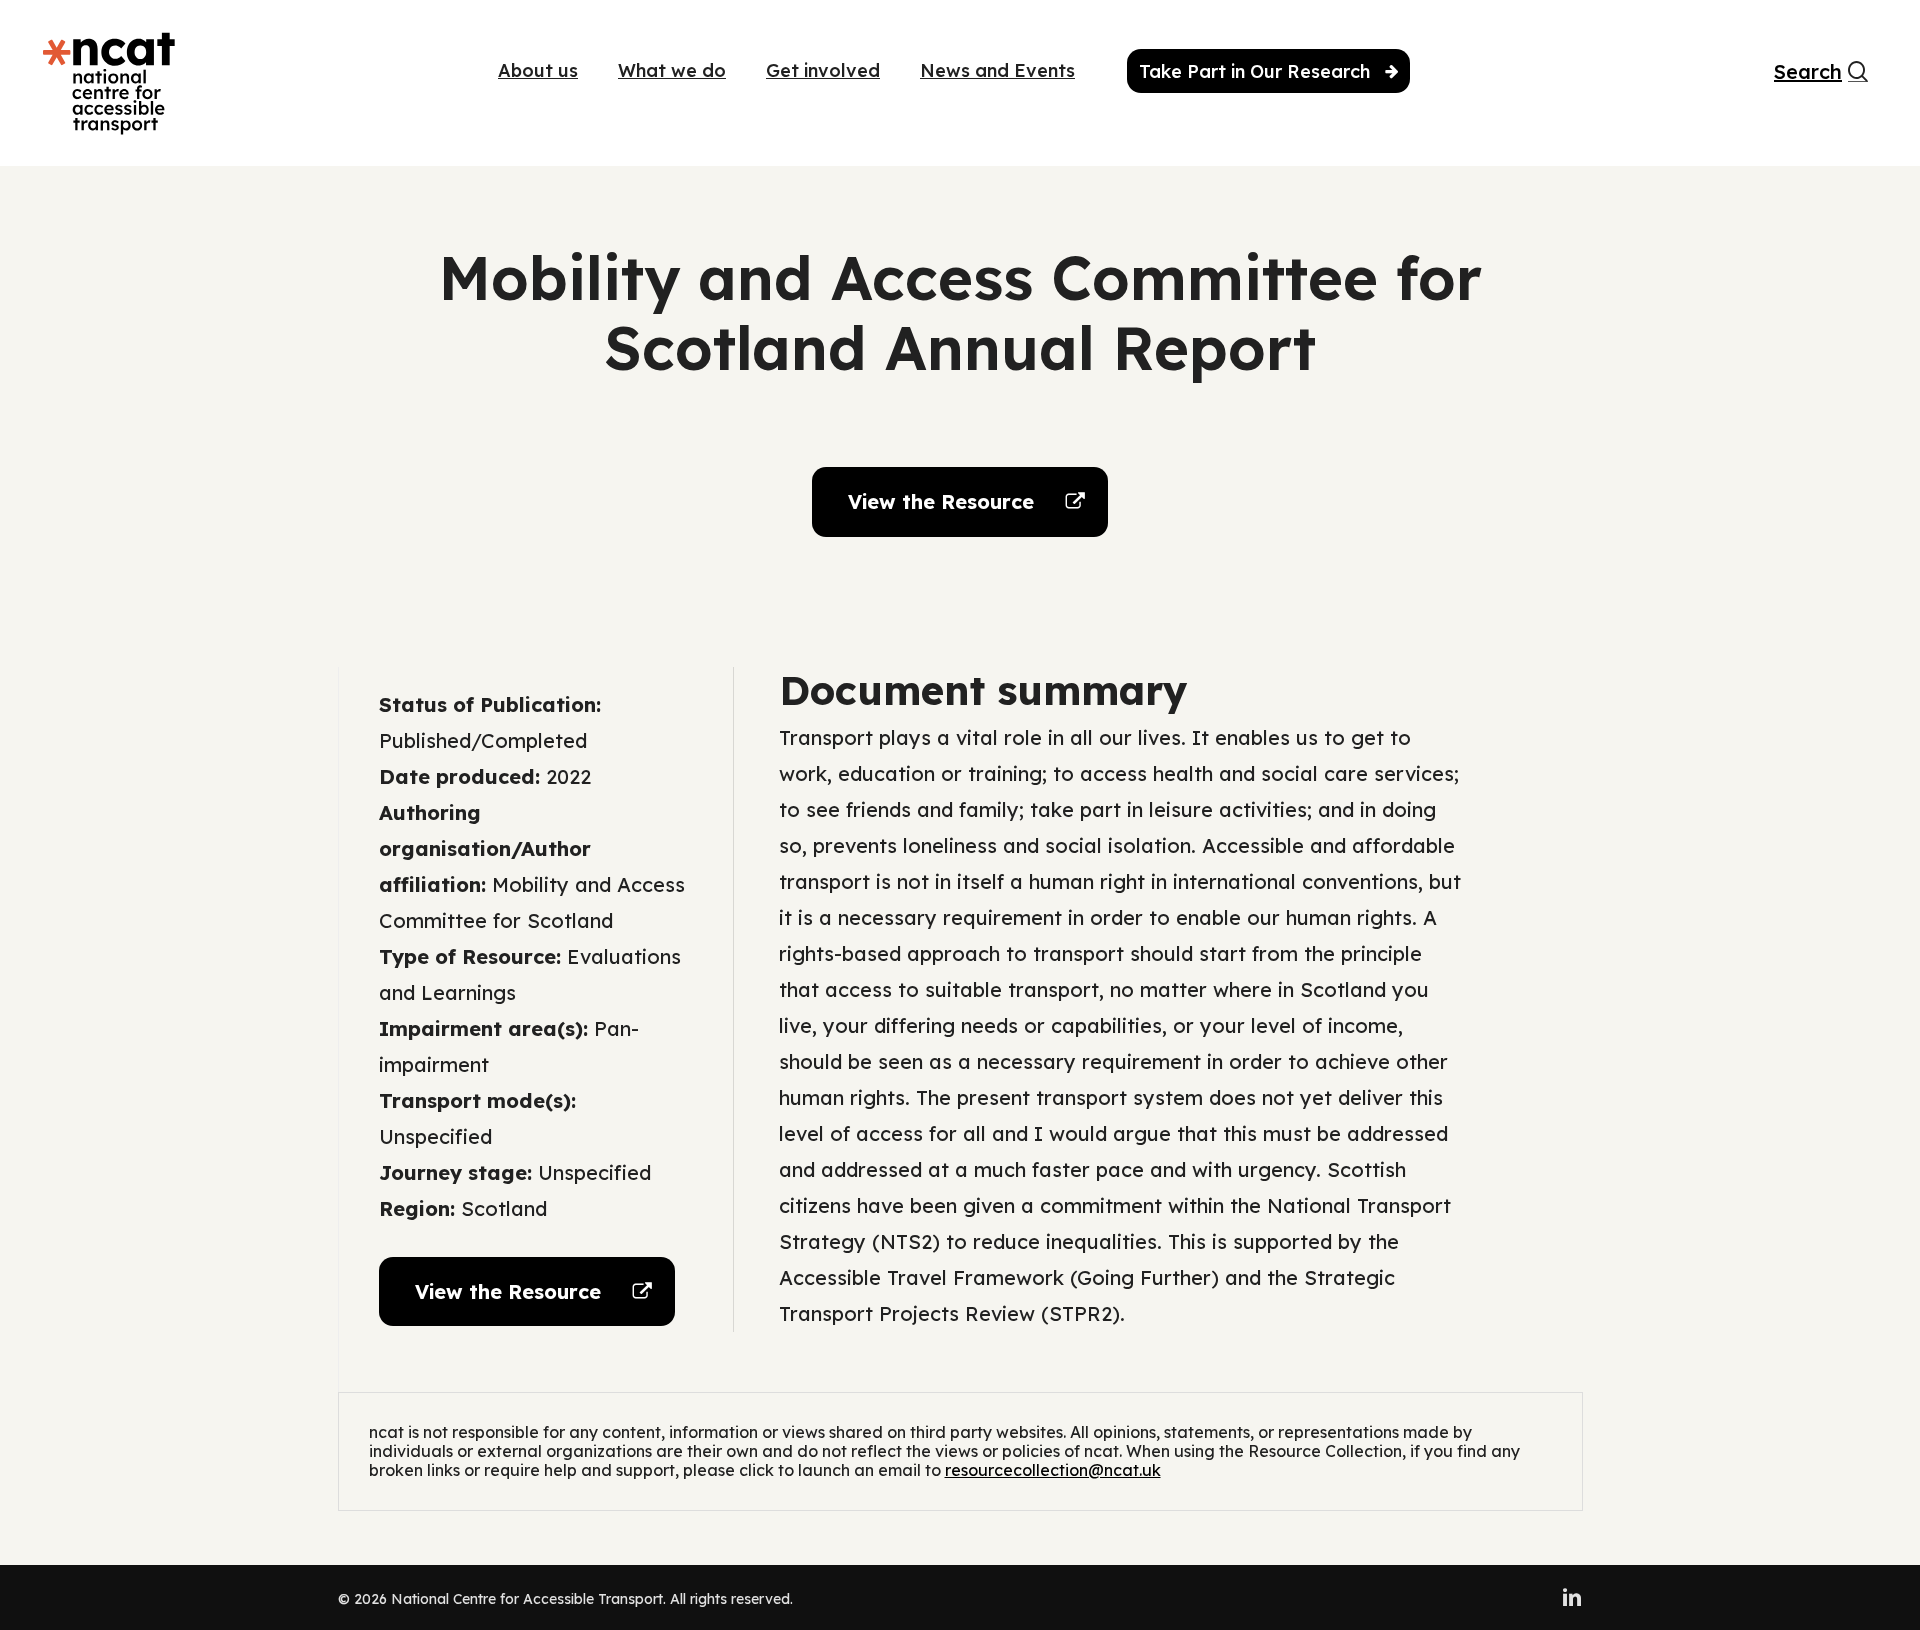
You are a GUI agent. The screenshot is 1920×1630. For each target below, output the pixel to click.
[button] (960, 502)
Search (1796, 72)
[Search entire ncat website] (1858, 83)
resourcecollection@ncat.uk (1053, 1470)
